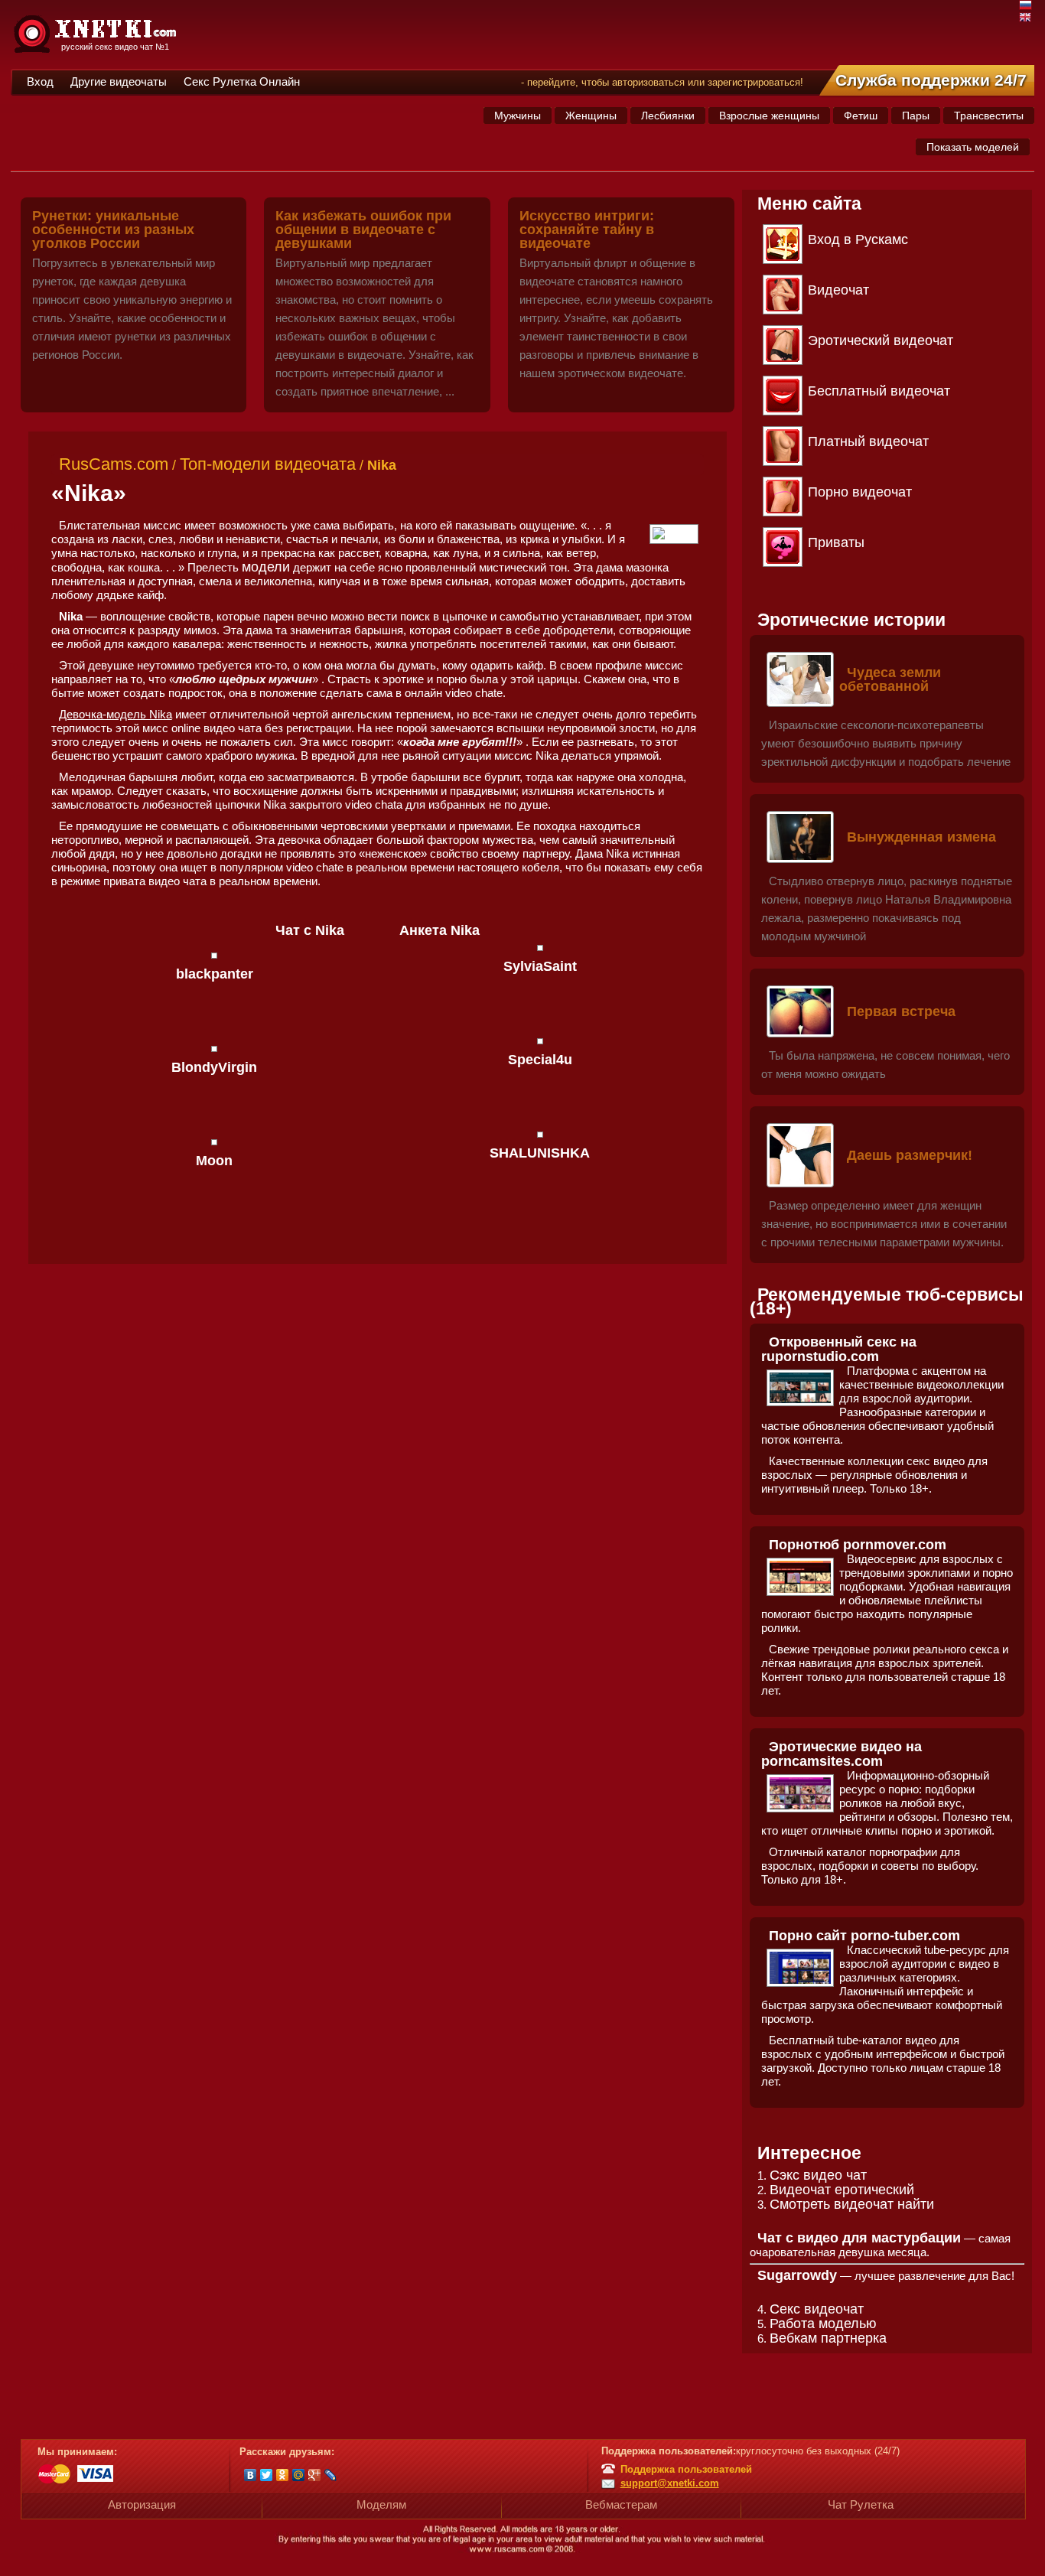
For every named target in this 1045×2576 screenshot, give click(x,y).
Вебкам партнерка (828, 2338)
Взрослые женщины (769, 116)
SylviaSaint (540, 966)
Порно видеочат (860, 492)
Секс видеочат (817, 2309)
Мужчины (518, 116)
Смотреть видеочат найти (852, 2204)
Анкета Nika (439, 930)
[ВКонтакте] (251, 2475)
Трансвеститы (989, 116)
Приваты (836, 542)
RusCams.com (114, 464)
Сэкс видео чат (818, 2175)
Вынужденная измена (921, 837)
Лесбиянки (668, 116)
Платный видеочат (868, 441)
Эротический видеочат (881, 340)
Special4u (540, 1060)
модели (266, 567)
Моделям (381, 2504)
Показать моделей (973, 147)
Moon (214, 1161)
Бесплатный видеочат (879, 391)
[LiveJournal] (331, 2475)
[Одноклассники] (283, 2475)
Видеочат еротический (842, 2190)
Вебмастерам (621, 2504)
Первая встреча (901, 1011)
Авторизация (142, 2504)
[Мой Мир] (299, 2475)
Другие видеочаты (119, 81)
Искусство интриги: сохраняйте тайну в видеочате (587, 230)
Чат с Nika (310, 930)
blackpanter (215, 974)
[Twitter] (267, 2475)
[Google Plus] (315, 2475)
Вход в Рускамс (858, 239)
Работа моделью (823, 2324)
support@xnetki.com (670, 2483)
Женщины (591, 116)
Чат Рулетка (861, 2504)
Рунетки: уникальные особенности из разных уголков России (113, 230)
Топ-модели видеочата (268, 464)
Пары (916, 116)
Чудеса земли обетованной (890, 679)
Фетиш (861, 116)
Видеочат (838, 290)
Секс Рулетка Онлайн (242, 81)
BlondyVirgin (214, 1067)
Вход (40, 81)
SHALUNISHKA (540, 1153)
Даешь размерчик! (910, 1155)
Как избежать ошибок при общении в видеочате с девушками (363, 230)
